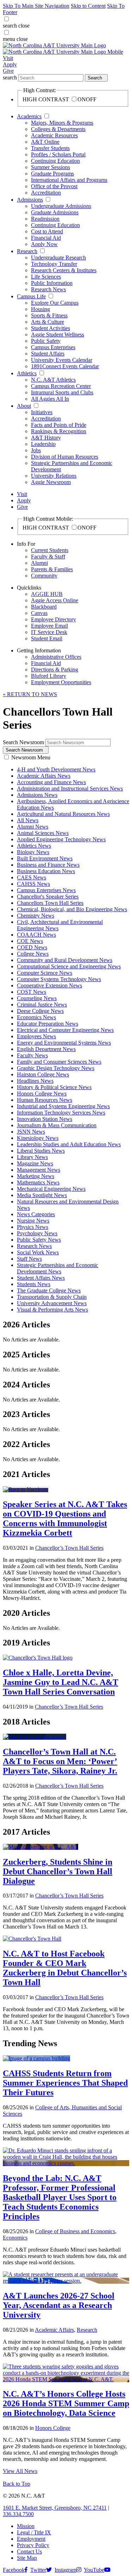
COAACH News (36, 935)
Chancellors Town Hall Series (50, 903)
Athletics (27, 373)
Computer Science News (45, 973)
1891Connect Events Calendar (65, 366)
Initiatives (42, 412)
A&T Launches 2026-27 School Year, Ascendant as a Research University (59, 2305)
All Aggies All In (50, 399)
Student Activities (51, 328)
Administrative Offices (56, 657)
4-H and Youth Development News (56, 769)
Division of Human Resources (65, 457)
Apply (10, 64)
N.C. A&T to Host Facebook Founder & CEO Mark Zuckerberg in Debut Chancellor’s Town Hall (65, 1968)
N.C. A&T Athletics (53, 380)
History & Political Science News (54, 1087)
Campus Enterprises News (46, 890)
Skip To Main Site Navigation (36, 6)
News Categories (36, 1214)
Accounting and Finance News (51, 782)
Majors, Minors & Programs (62, 123)
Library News (32, 1157)
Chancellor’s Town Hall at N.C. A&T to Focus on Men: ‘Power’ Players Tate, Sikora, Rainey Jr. (60, 1761)
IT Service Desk (49, 632)
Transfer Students (50, 148)
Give (8, 71)
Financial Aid (46, 238)
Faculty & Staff (48, 557)
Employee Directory (54, 619)
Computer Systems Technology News (59, 979)
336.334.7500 (18, 2514)
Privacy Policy (33, 2545)
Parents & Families (52, 569)
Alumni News (33, 827)
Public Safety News (39, 1240)
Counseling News (37, 998)
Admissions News (37, 795)
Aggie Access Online (55, 600)
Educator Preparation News (48, 1024)
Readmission (45, 219)
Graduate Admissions (55, 212)
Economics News (36, 1017)
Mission (26, 2526)
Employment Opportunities (61, 682)
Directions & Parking (55, 670)
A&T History (46, 438)
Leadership (43, 444)
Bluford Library (49, 676)
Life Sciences (46, 277)
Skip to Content (88, 6)
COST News (32, 992)
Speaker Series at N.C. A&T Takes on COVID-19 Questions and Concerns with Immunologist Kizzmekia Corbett (65, 1519)
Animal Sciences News (43, 833)
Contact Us (29, 2551)
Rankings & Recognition (59, 431)
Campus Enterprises (53, 347)
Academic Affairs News (44, 776)
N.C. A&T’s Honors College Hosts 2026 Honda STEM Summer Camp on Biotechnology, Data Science (66, 2403)
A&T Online (45, 142)
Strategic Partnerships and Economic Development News (58, 1268)
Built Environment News (45, 858)
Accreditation (46, 193)
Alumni (39, 563)
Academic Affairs (54, 2330)
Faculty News (32, 1055)
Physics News (33, 1227)
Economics (15, 2238)
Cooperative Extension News (49, 985)
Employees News (36, 1036)
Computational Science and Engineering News (69, 966)
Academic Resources (54, 135)
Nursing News (33, 1221)
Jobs (36, 450)
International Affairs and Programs (69, 180)
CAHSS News (33, 884)
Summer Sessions (51, 167)
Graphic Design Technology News (56, 1068)
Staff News (29, 1259)
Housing (40, 309)
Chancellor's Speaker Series (48, 896)
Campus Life (31, 296)
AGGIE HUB (47, 594)
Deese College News (40, 1011)
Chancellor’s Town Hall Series (69, 1548)
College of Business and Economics (75, 2231)
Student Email (47, 638)
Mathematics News (38, 1182)
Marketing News (36, 1176)
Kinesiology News (38, 1138)
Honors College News (42, 1093)
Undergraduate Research (58, 258)
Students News (34, 1284)
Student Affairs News (41, 1278)
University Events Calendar (62, 360)
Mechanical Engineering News (51, 1189)
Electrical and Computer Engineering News (65, 1030)
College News (33, 954)
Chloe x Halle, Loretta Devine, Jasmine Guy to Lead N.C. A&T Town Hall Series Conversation (61, 1682)
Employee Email (49, 626)
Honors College (53, 2428)
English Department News (46, 1049)
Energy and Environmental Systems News (64, 1043)
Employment (31, 2539)
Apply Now (44, 244)
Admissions (30, 200)
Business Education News (46, 871)
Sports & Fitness (49, 315)
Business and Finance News (48, 865)
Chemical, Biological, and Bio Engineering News (72, 909)
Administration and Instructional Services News (70, 788)
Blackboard (44, 607)
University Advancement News (52, 1303)
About (24, 406)
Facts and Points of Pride (59, 425)
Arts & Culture (48, 322)
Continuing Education (55, 161)
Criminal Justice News (42, 1005)
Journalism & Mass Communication (57, 1125)
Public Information (52, 283)
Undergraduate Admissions (61, 206)
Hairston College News (43, 1074)
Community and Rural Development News (65, 960)
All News (28, 820)
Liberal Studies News (41, 1151)
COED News (32, 947)
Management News (39, 1170)
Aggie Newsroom (51, 482)
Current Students (50, 550)
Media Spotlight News (42, 1195)
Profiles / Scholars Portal (58, 154)
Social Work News (38, 1252)
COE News (30, 941)
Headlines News (35, 1081)
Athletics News (34, 846)
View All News (20, 2471)
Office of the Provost (54, 186)
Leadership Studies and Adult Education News (69, 1144)
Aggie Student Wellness (58, 334)
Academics (29, 116)
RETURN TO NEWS (30, 694)
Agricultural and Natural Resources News (63, 814)
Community (44, 576)
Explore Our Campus (55, 303)
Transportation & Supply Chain (52, 1297)
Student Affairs (48, 354)
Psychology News (37, 1233)
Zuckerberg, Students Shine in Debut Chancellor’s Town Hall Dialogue (58, 1871)
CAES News (32, 877)
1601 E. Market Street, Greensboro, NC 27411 (55, 2508)
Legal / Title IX (34, 2532)
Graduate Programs (52, 174)
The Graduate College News (49, 1290)
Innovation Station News (45, 1119)
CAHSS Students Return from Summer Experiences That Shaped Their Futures (65, 2083)
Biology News (33, 852)
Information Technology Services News (61, 1113)
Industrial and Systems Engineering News (63, 1106)
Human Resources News (45, 1100)
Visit (8, 58)
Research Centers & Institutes (64, 270)
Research (27, 251)
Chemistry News (36, 916)
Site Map (27, 2558)
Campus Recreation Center (61, 386)
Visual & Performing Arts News (52, 1310)
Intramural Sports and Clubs (62, 392)
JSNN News (31, 1132)
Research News (48, 289)
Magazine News (35, 1163)
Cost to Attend (47, 231)
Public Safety (46, 341)
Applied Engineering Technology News (61, 839)
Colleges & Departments (58, 129)
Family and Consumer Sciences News (59, 1062)
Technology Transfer (54, 264)
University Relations (54, 476)
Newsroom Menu (31, 757)
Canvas (39, 613)
